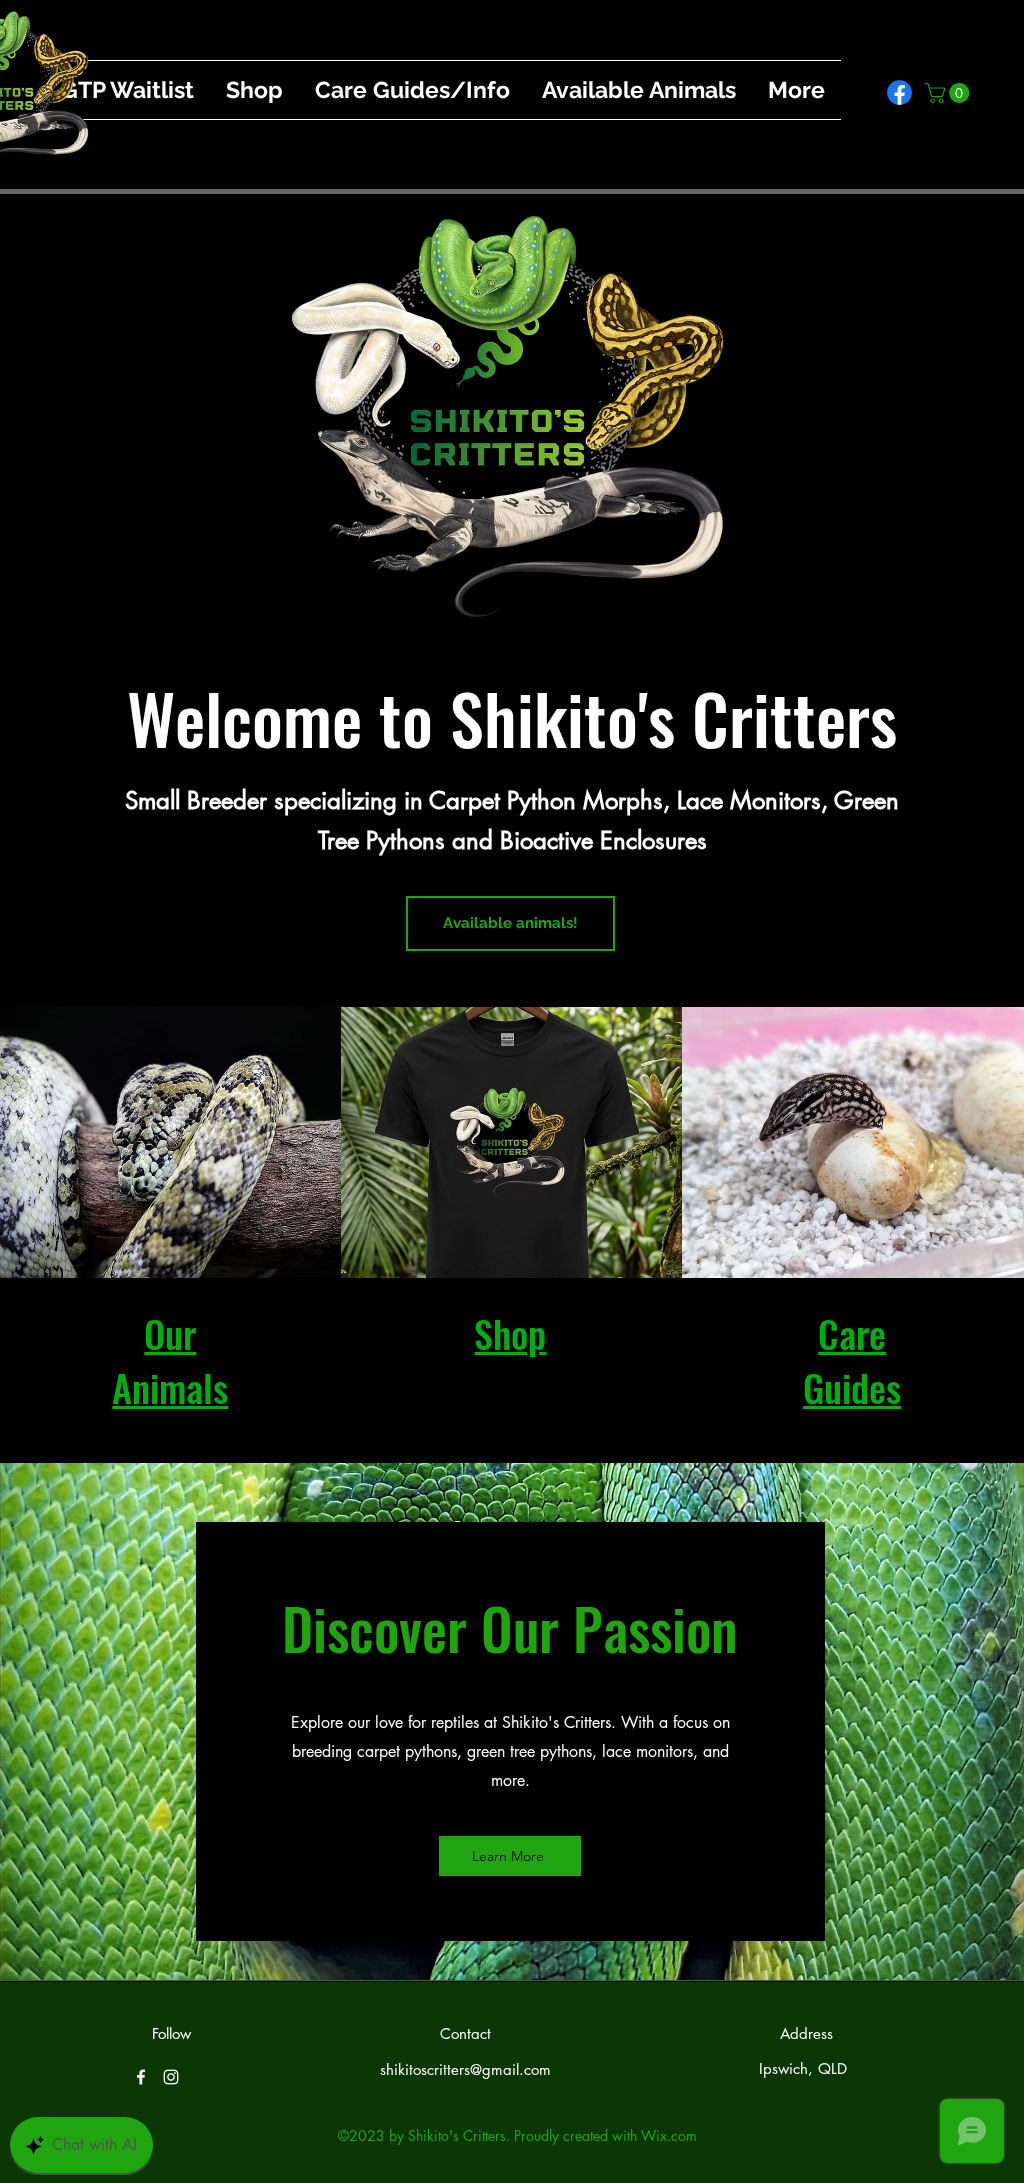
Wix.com (669, 2135)
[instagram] (171, 2077)
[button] (949, 93)
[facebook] (899, 92)
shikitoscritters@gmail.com (465, 2069)
